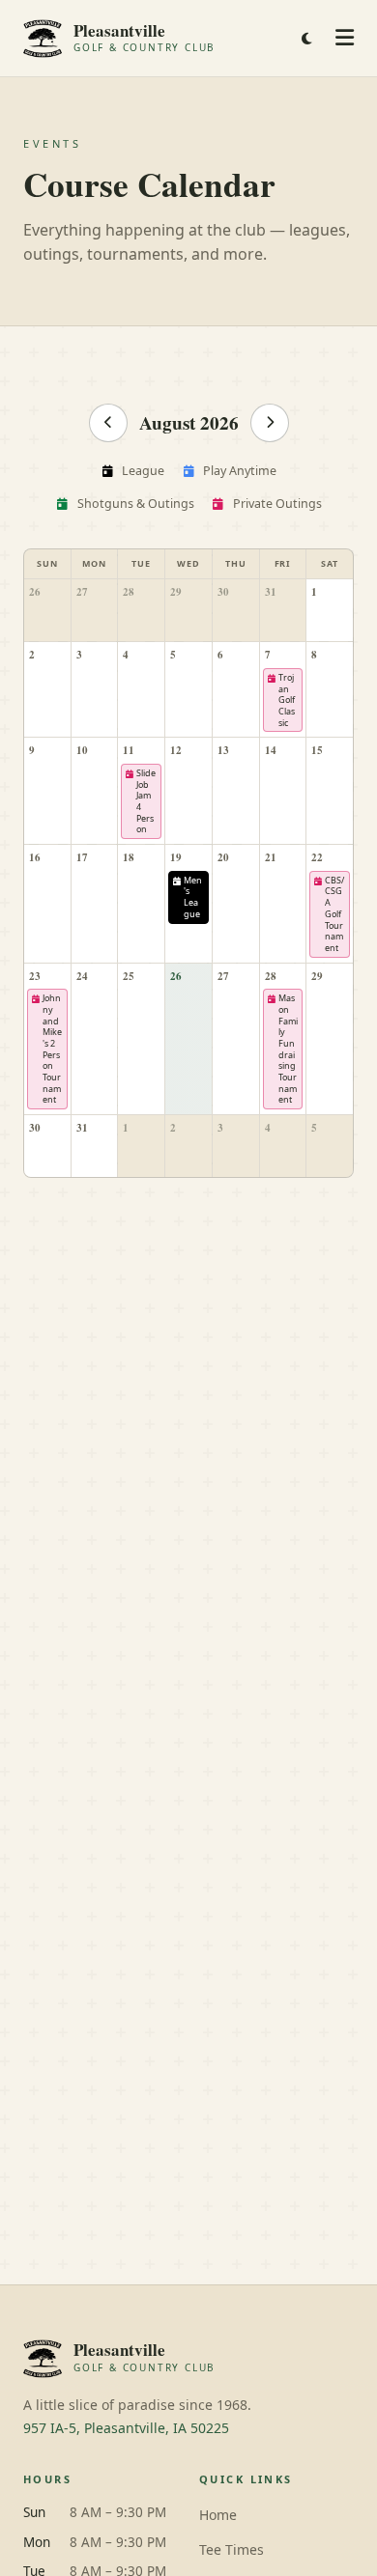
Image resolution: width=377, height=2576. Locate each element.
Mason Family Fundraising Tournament (288, 1049)
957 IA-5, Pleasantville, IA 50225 (126, 2428)
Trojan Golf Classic (287, 700)
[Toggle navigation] (345, 39)
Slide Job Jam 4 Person (146, 801)
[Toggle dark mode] (306, 39)
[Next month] (270, 423)
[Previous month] (108, 423)
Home (218, 2515)
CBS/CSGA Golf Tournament (334, 914)
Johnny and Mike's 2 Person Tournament (52, 1049)
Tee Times (232, 2549)
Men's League (193, 897)
